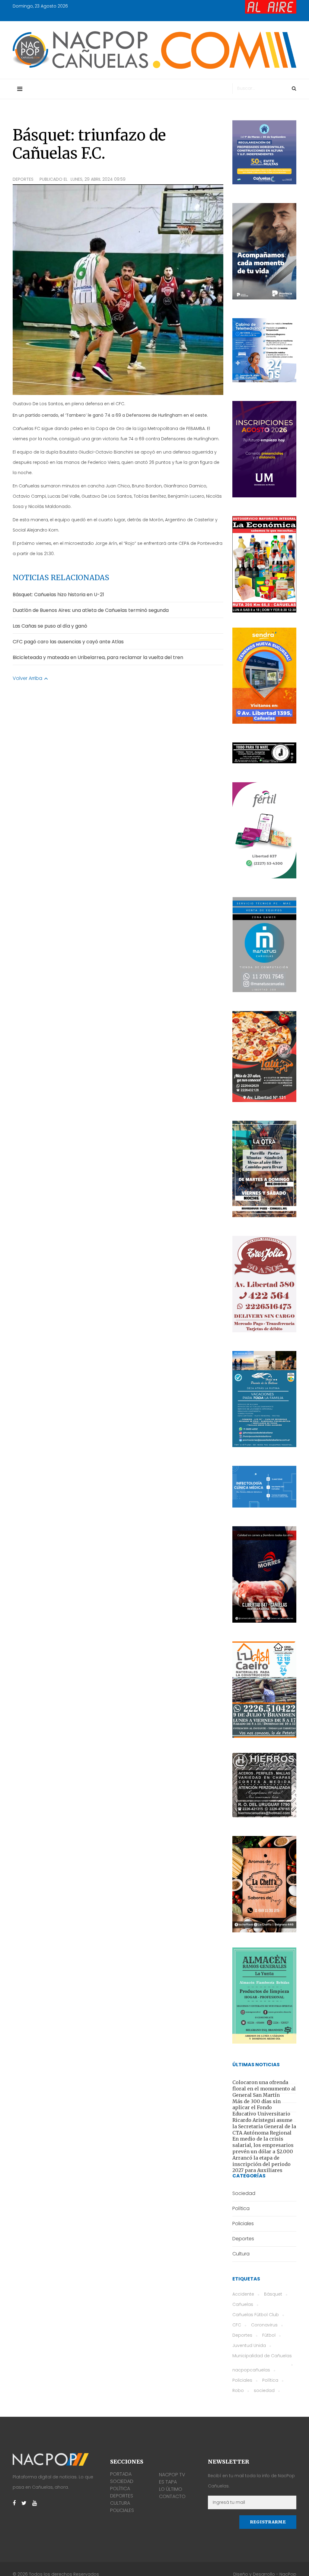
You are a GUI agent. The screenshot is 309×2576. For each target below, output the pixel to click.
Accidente (243, 2294)
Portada (121, 2474)
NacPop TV (172, 2475)
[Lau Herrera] (264, 1884)
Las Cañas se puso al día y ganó (50, 626)
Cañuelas (243, 2304)
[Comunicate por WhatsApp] (264, 676)
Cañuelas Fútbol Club (256, 2315)
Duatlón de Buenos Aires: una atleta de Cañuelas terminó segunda (91, 610)
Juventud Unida (249, 2345)
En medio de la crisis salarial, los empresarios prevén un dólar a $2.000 (263, 2145)
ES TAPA (168, 2482)
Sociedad (122, 2481)
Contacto (172, 2496)
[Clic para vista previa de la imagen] (118, 290)
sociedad (264, 2390)
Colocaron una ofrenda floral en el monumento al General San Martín (264, 2089)
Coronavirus (264, 2325)
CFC (237, 2325)
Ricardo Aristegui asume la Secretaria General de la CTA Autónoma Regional (264, 2126)
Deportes (23, 179)
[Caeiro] (264, 1690)
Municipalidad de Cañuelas (262, 2356)
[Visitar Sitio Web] (264, 753)
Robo (238, 2390)
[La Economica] (264, 564)
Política (270, 2380)
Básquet (273, 2294)
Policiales (242, 2380)
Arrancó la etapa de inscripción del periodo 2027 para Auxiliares (261, 2164)
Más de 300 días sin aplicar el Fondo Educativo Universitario (261, 2108)
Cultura (120, 2503)
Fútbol (269, 2335)
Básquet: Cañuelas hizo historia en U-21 (58, 595)
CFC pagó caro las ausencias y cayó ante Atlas (68, 642)
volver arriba (28, 678)
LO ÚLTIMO (171, 2489)
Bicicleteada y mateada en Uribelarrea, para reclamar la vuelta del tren (98, 657)
